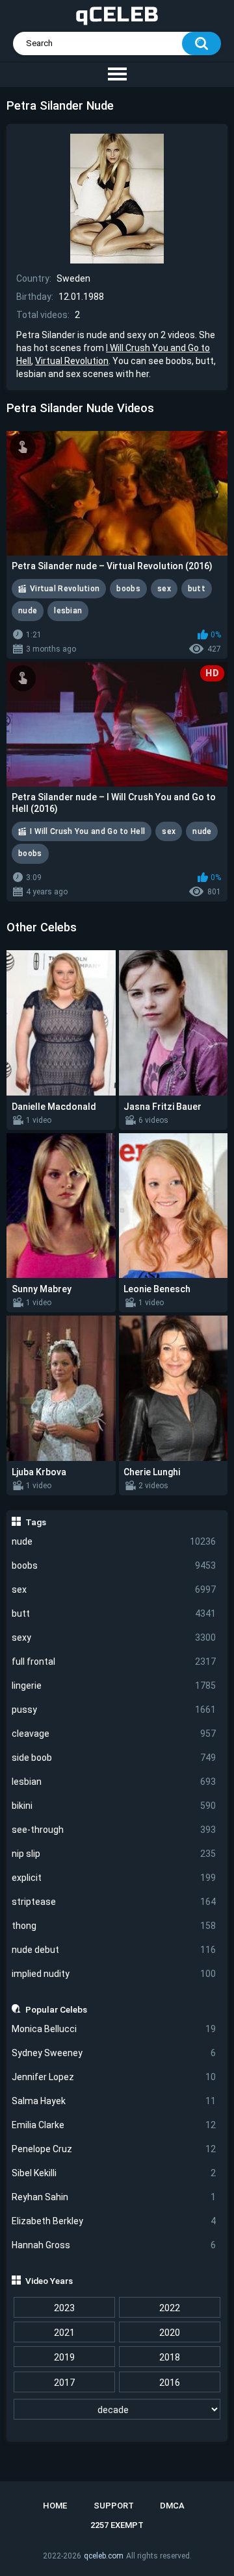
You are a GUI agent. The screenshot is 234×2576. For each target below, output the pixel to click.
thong (114, 1926)
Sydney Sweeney (114, 2053)
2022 (170, 2308)
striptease (114, 1902)
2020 (170, 2333)
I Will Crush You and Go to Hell (87, 831)
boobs (114, 1565)
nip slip (114, 1854)
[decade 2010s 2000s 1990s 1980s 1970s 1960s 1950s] (117, 2410)
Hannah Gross (114, 2245)
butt (114, 1613)
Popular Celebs (56, 2009)
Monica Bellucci (114, 2029)
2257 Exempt (117, 2525)
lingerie (114, 1686)
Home (55, 2506)
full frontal (114, 1662)
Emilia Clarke (114, 2125)
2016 (170, 2383)
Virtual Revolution (72, 361)
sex (114, 1589)
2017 (64, 2383)
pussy (114, 1710)
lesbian (114, 1782)
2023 (64, 2308)
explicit (114, 1878)
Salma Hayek (114, 2101)
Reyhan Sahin (114, 2197)
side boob (114, 1758)
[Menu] (117, 75)
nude (114, 1541)
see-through (114, 1830)
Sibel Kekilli (114, 2173)
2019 (64, 2357)
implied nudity (114, 1974)
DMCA (172, 2506)
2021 (64, 2333)
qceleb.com (104, 2556)
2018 (170, 2357)
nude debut (114, 1950)
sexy (114, 1638)
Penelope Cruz (114, 2149)
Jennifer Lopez (114, 2077)
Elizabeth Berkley (114, 2221)
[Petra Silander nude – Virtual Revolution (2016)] (117, 493)
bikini (114, 1806)
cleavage (114, 1734)
